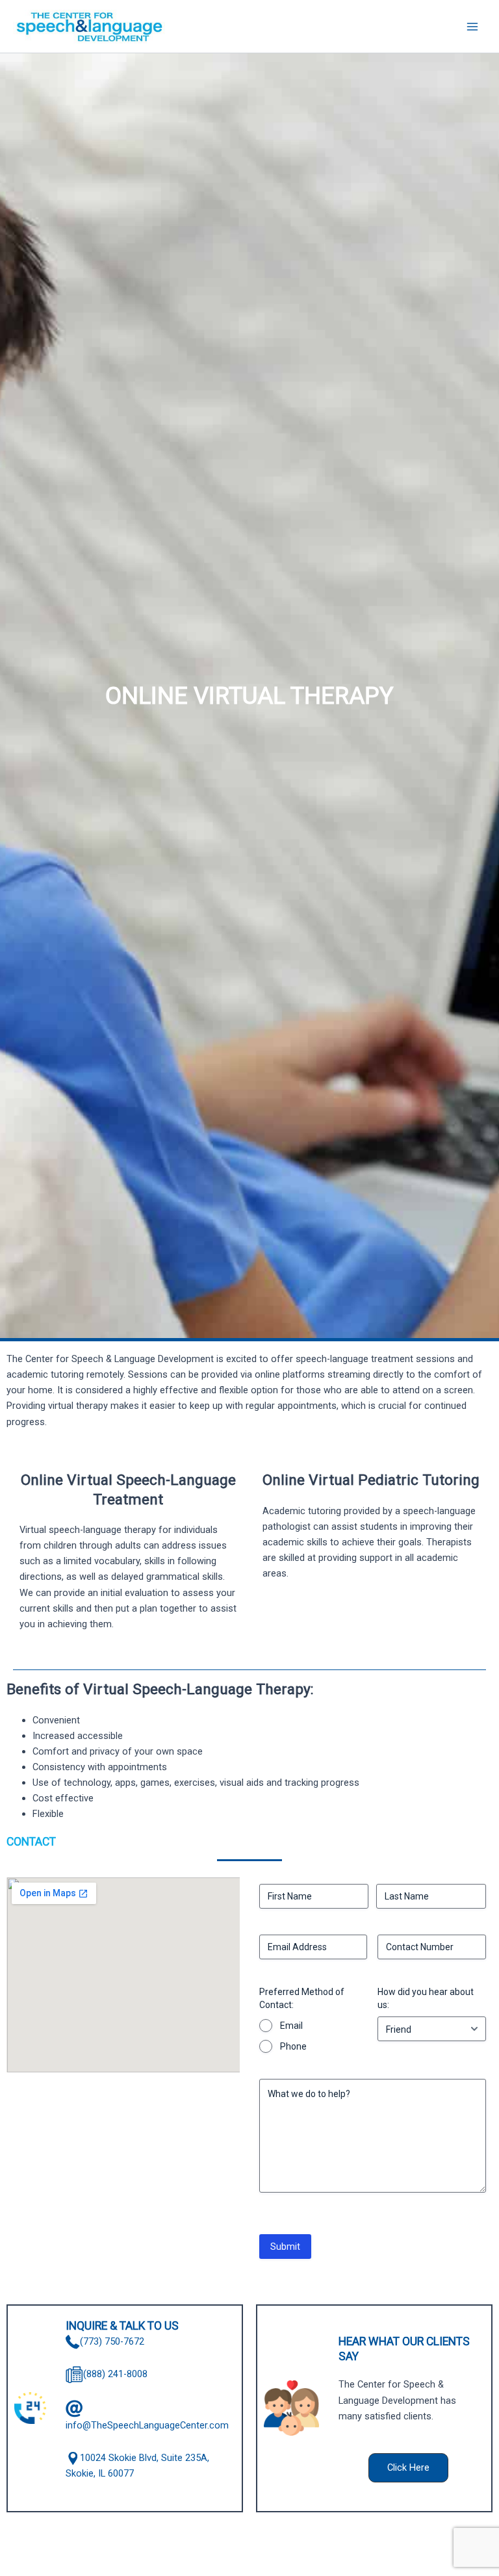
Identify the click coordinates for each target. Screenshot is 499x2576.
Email (291, 2026)
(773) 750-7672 (112, 2341)
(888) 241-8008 (115, 2374)
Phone (293, 2046)
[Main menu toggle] (472, 27)
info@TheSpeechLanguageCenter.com (147, 2425)
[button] (408, 2468)
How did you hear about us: (426, 1998)
